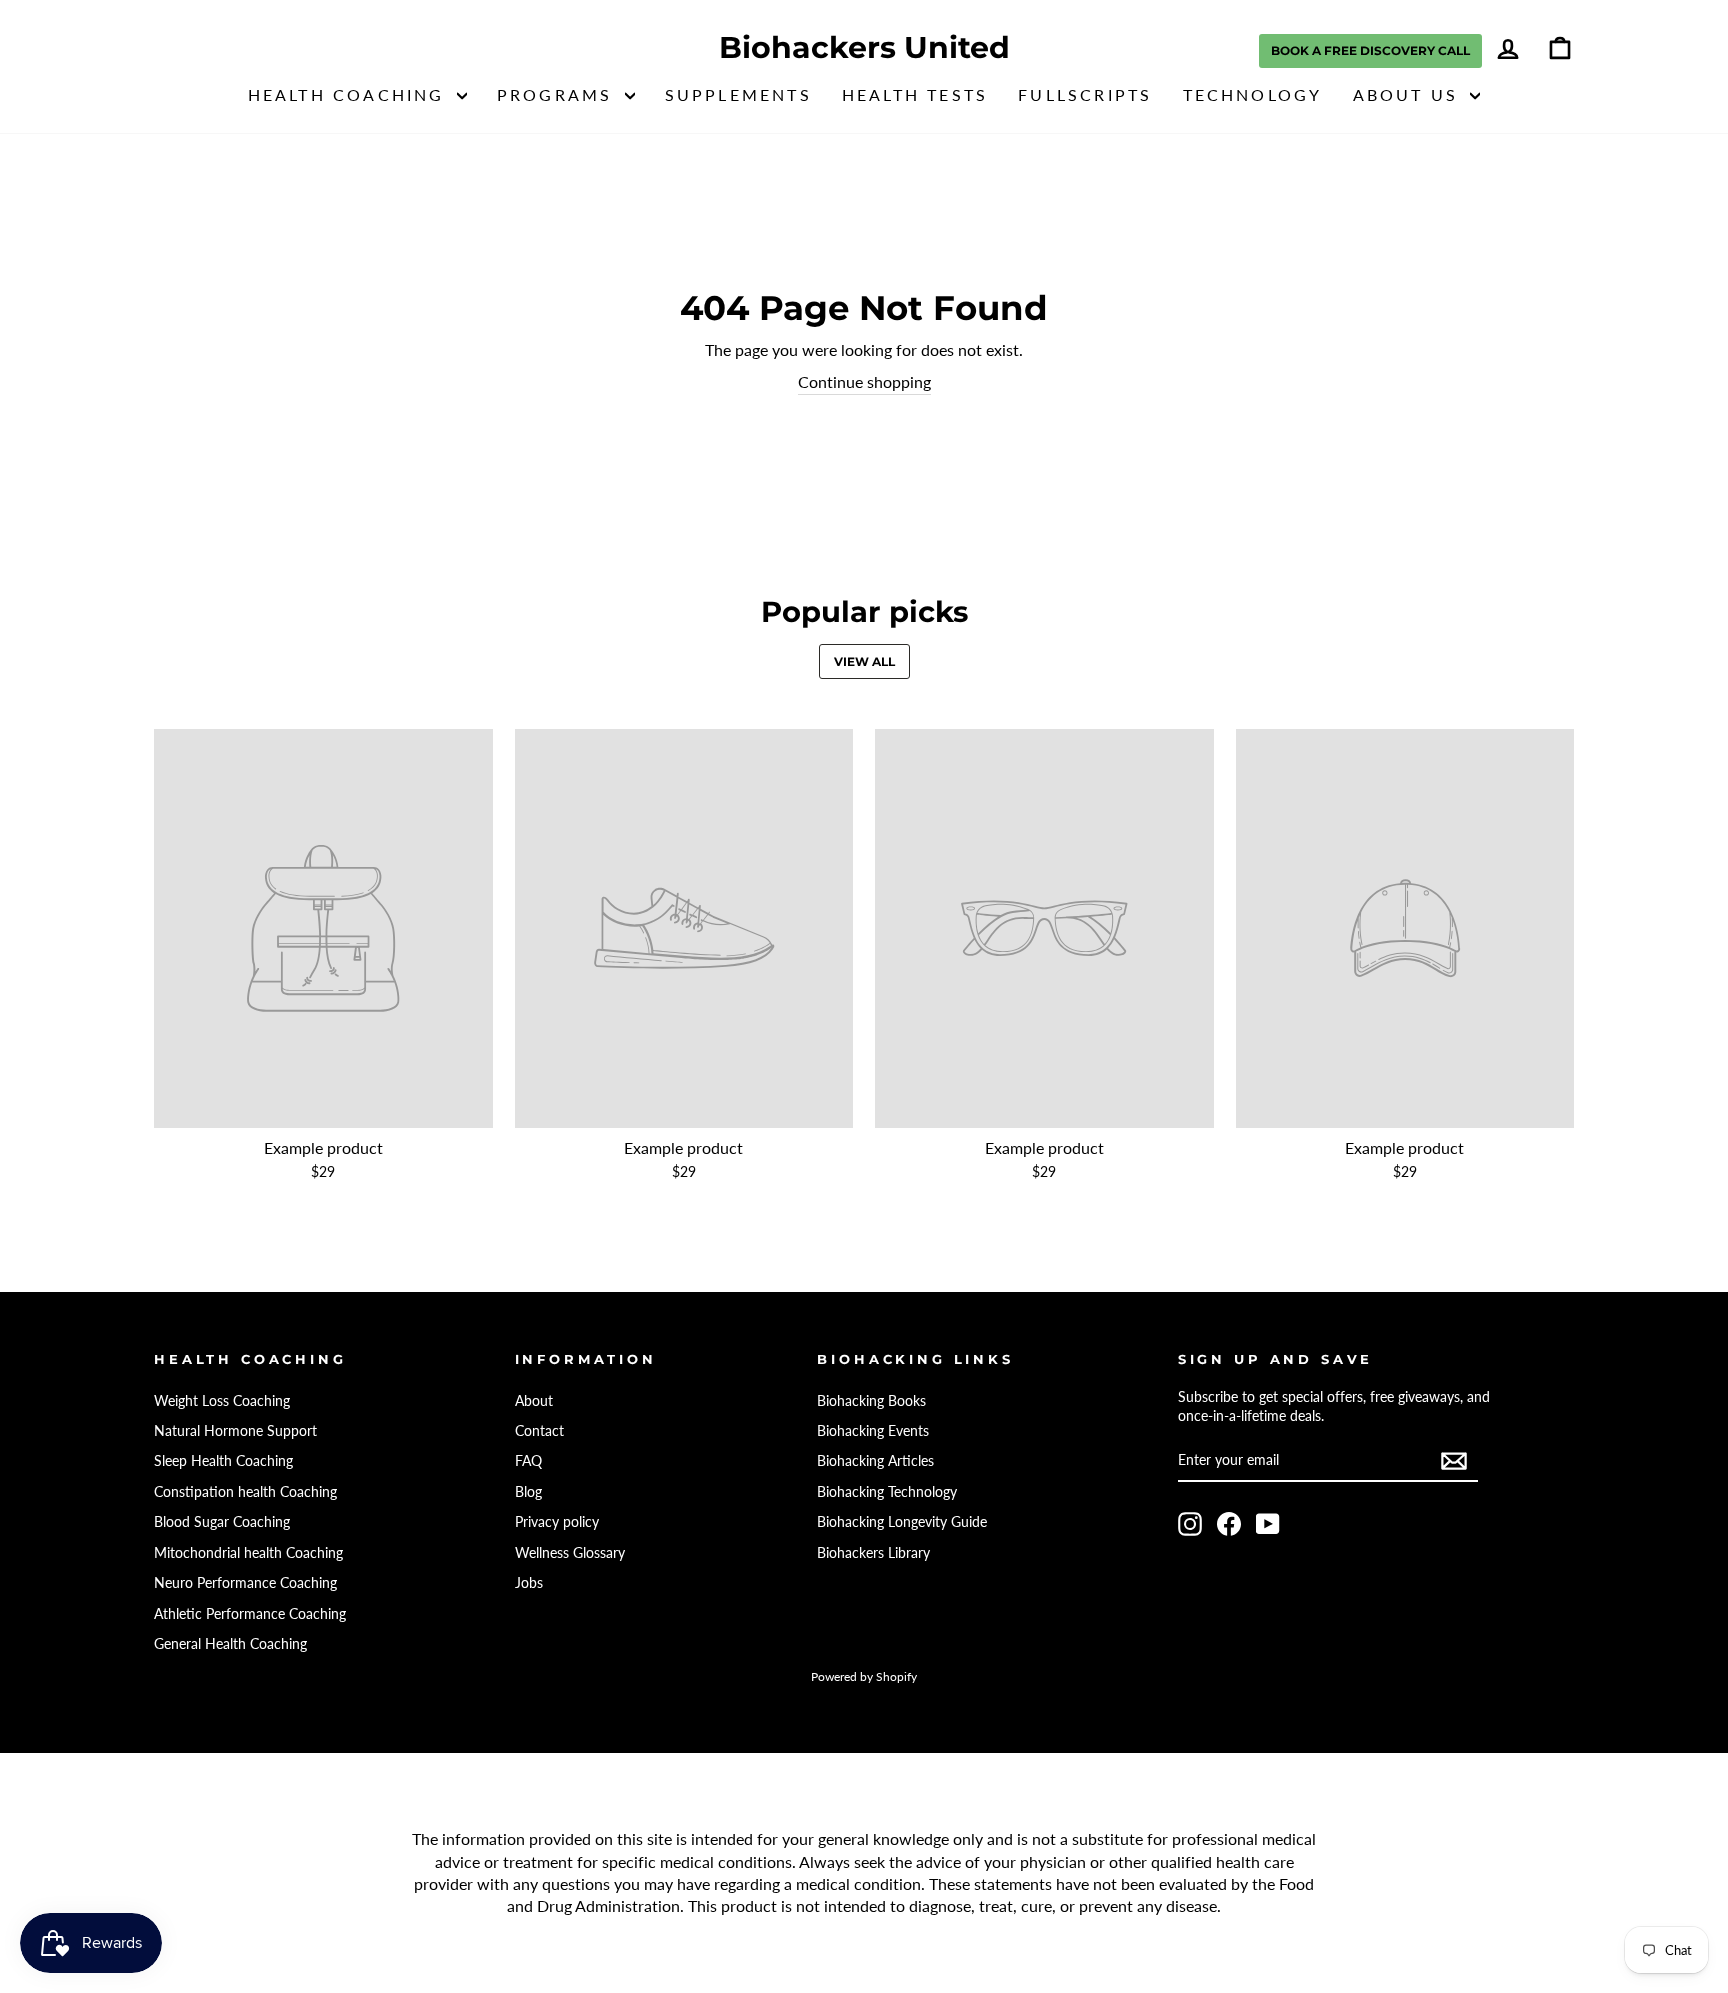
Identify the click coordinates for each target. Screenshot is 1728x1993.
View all (864, 661)
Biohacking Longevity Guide (902, 1522)
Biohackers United (864, 48)
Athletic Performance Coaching (250, 1614)
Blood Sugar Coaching (222, 1522)
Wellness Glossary (570, 1553)
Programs (558, 94)
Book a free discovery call (1370, 50)
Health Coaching (350, 94)
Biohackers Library (873, 1553)
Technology (1253, 94)
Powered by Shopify (864, 1676)
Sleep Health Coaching (223, 1461)
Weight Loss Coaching (222, 1401)
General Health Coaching (230, 1644)
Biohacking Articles (875, 1461)
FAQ (528, 1461)
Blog (528, 1492)
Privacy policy (557, 1522)
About (534, 1401)
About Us (1409, 94)
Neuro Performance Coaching (245, 1583)
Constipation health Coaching (245, 1492)
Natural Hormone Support (235, 1431)
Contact (539, 1431)
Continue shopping (864, 381)
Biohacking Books (871, 1401)
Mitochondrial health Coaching (248, 1553)
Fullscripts (1085, 94)
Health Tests (915, 94)
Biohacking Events (873, 1431)
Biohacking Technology (887, 1492)
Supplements (738, 94)
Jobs (529, 1583)
